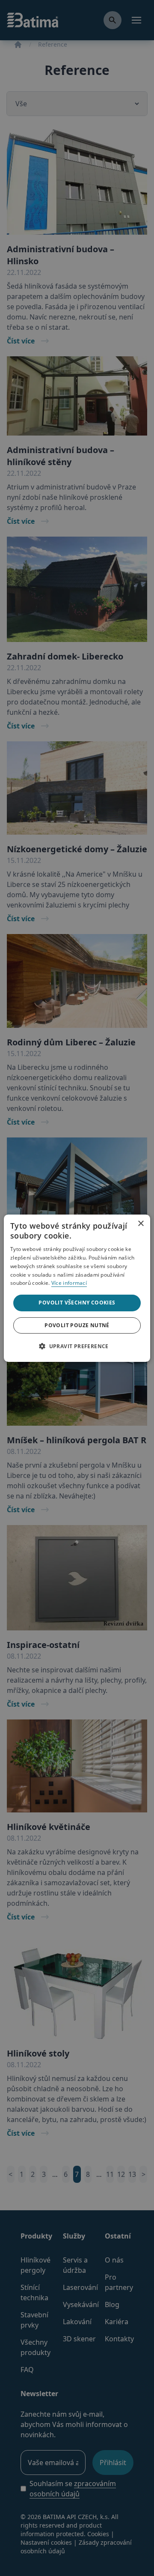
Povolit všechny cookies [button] (77, 1303)
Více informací (69, 1283)
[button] (77, 1346)
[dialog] (77, 1288)
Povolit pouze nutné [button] (77, 1325)
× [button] (141, 1221)
